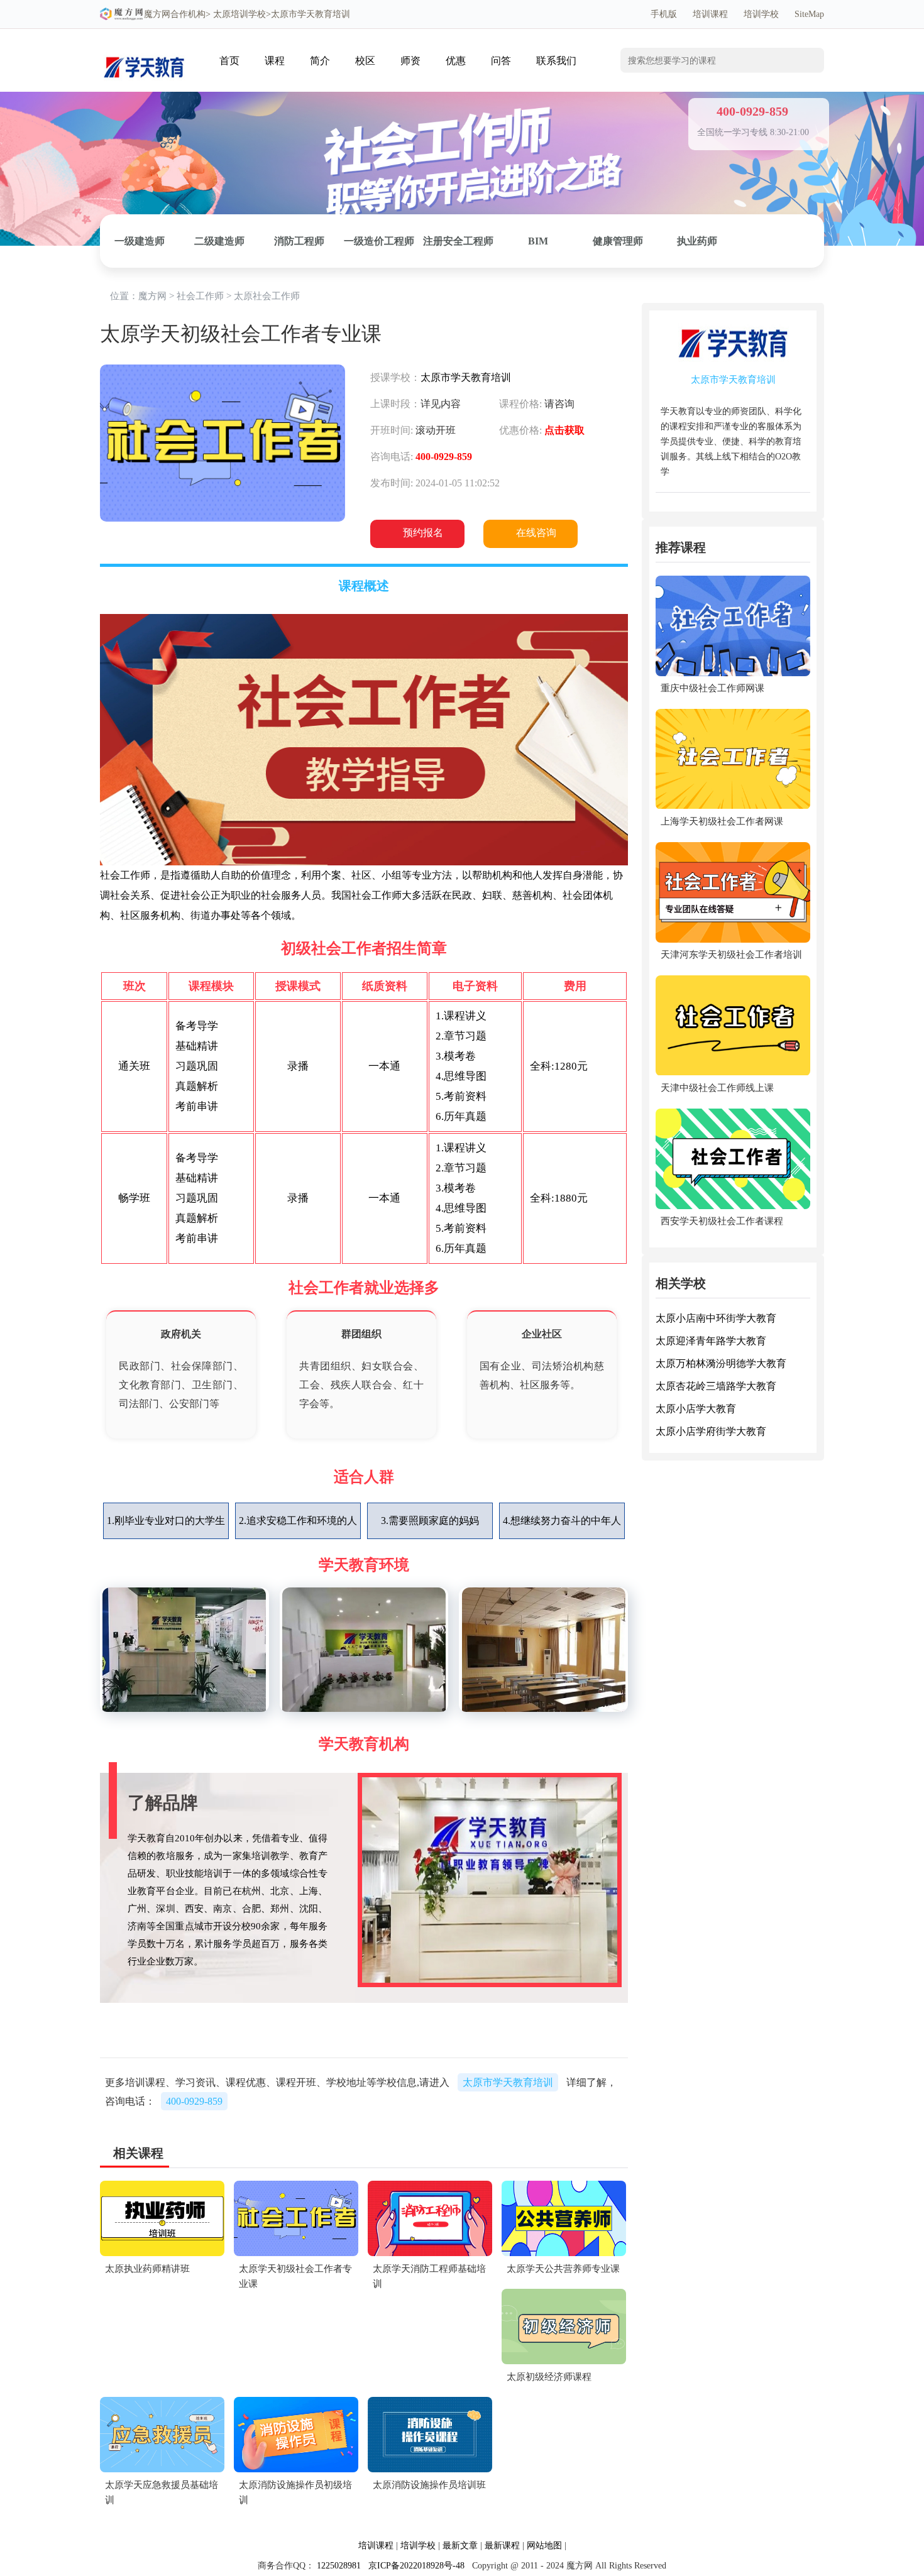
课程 (275, 61)
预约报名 (423, 533)
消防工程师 (299, 241)
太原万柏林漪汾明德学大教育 (721, 1364)
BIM (538, 241)
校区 (365, 61)
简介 (320, 61)
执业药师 (697, 241)
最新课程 (502, 2546)
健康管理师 (618, 241)
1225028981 (339, 2566)
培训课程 (710, 14)
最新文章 (460, 2546)
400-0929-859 (194, 2101)
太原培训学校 (239, 14)
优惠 (456, 61)
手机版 (664, 14)
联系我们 (556, 61)
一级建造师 (140, 241)
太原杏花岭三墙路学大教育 (716, 1387)
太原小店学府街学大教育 (711, 1432)
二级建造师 (219, 241)
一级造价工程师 (379, 241)
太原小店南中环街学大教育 (716, 1319)
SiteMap (809, 14)
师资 (410, 61)
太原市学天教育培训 (466, 377)
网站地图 (544, 2546)
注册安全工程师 (458, 241)
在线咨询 (536, 533)
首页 (229, 61)
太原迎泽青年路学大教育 (711, 1341)
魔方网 (157, 14)
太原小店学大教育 (696, 1409)
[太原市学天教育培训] (144, 48)
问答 (501, 61)
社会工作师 (200, 296)
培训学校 (761, 14)
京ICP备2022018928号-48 (416, 2566)
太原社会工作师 (267, 296)
